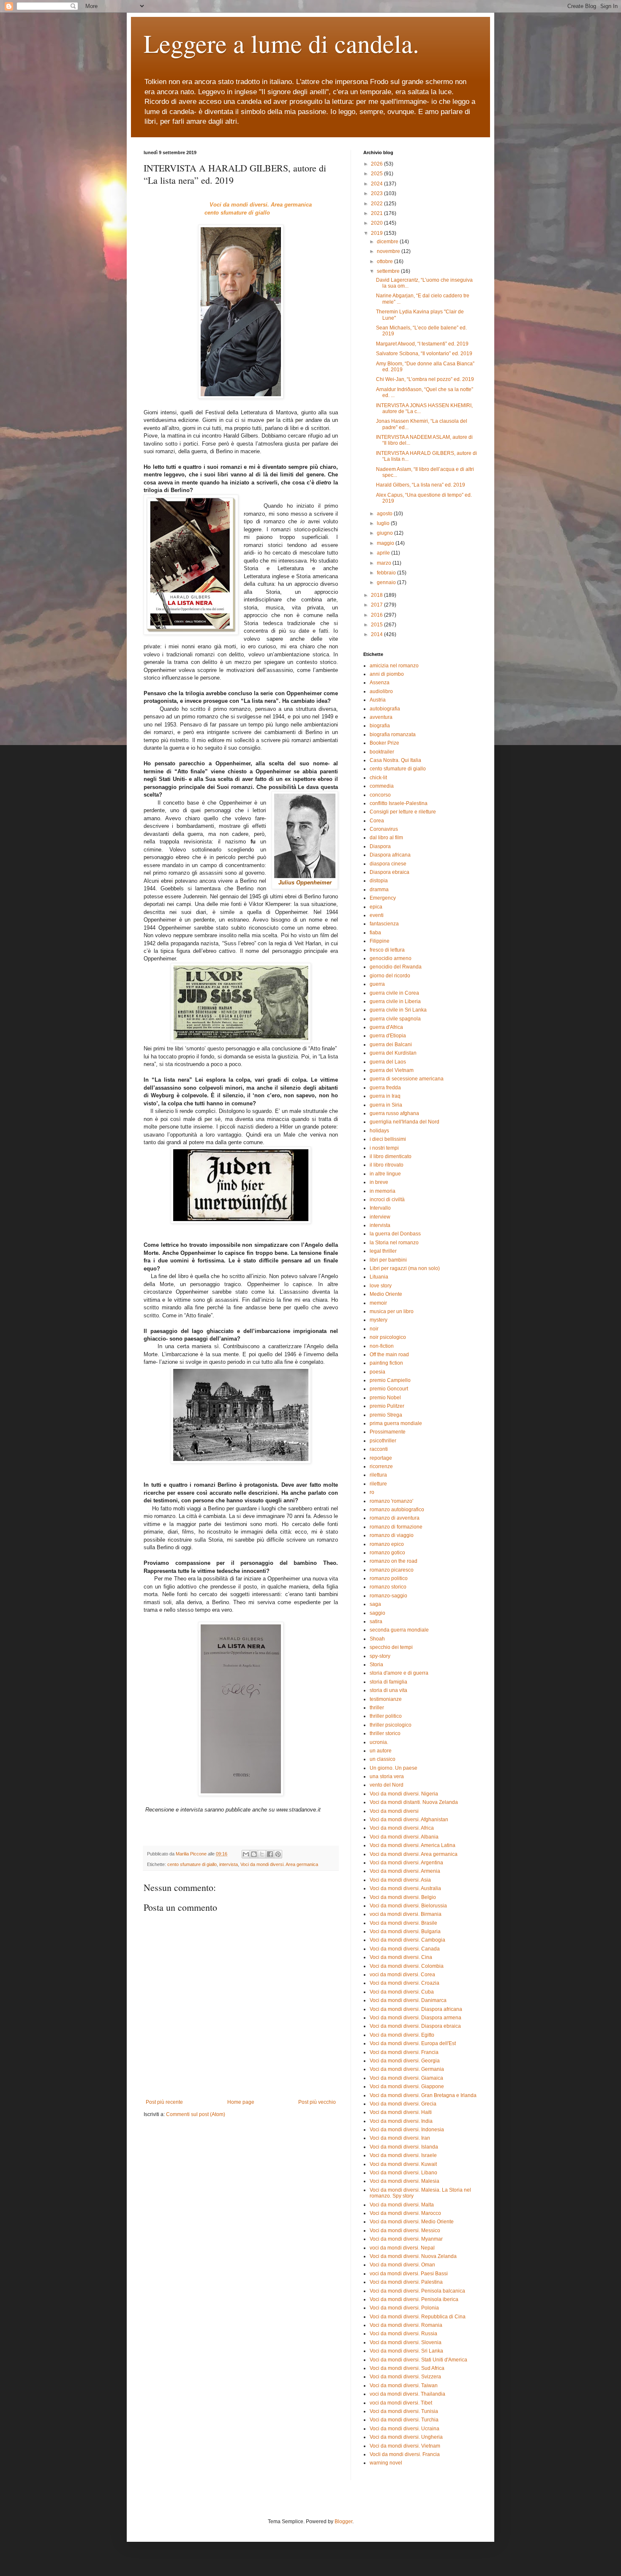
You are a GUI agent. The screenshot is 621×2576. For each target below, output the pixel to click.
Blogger (343, 2522)
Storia (376, 1665)
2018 (377, 595)
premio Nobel (385, 1398)
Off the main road (389, 1355)
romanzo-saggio (388, 1596)
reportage (381, 1458)
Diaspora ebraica (389, 872)
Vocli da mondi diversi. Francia (405, 2454)
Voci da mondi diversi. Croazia (404, 1983)
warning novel (386, 2463)
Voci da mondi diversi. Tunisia (404, 2411)
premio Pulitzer (387, 1406)
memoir (378, 1303)
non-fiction (382, 1346)
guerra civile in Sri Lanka (398, 1010)
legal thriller (383, 1251)
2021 (377, 213)
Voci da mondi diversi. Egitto (402, 2035)
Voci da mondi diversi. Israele (403, 2155)
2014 (377, 634)
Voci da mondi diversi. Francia (404, 2052)
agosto (385, 514)
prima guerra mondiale (396, 1423)
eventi (377, 915)
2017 (377, 605)
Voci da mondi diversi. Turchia (404, 2420)
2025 (377, 174)
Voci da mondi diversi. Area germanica (279, 1864)
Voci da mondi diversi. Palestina (406, 2282)
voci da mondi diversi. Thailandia (407, 2394)
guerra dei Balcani (391, 1045)
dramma (379, 889)
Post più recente (164, 2102)
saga (375, 1604)
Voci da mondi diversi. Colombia (407, 1966)
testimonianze (386, 1699)
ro (372, 1492)
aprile (384, 553)
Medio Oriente (386, 1294)
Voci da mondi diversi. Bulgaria (405, 1931)
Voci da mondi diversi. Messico (405, 2231)
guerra (377, 984)
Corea (377, 821)
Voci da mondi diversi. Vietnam (405, 2446)
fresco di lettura (387, 950)
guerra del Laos (388, 1062)
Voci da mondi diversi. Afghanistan (409, 1820)
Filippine (380, 941)
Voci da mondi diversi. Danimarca (408, 2000)
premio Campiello (390, 1380)
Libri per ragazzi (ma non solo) (405, 1268)
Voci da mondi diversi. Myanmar (406, 2239)
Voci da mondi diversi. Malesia (404, 2181)
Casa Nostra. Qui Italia (395, 760)
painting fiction (386, 1363)
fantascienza (384, 924)
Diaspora (380, 846)
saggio (377, 1613)
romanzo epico (387, 1544)
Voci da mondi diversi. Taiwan (404, 2386)
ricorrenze (381, 1466)
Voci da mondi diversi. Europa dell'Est (413, 2043)
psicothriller (383, 1441)
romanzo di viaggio (392, 1535)
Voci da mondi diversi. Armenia (405, 1871)
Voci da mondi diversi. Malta (402, 2205)
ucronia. (379, 1742)
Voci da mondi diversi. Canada (405, 1949)
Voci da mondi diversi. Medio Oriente (412, 2222)
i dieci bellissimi (388, 1139)
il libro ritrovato (387, 1165)
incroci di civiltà (387, 1200)
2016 (377, 615)
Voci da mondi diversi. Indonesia (407, 2130)
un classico (383, 1759)
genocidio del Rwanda (396, 967)
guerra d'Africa (386, 1027)
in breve (379, 1182)
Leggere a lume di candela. (281, 43)
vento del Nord (387, 1785)
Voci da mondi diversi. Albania (404, 1837)
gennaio (387, 582)
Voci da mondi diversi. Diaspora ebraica (415, 2026)
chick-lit (378, 778)
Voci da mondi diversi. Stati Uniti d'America (418, 2360)
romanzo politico (389, 1578)
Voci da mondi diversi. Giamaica (406, 2078)
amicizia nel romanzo (394, 666)
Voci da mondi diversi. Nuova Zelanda (413, 2256)
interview (380, 1217)
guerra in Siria (386, 1105)
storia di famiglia (388, 1682)
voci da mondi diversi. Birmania (406, 1914)
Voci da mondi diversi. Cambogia (407, 1940)
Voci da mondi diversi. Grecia (403, 2104)
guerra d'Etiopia (388, 1036)
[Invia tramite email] (246, 1854)
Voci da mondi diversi (394, 1811)
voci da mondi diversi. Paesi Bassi (409, 2274)
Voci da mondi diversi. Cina (401, 1957)
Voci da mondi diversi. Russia (403, 2334)
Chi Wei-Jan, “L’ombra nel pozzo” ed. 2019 (425, 379)
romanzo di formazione (396, 1527)
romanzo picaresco (392, 1570)
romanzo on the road (394, 1561)
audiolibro (381, 691)
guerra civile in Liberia (395, 1001)
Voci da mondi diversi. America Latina (413, 1845)
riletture (378, 1484)
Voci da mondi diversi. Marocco (405, 2213)
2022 (377, 204)
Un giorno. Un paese (394, 1768)
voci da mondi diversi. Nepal (402, 2248)
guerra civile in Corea (394, 993)
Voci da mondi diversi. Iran (400, 2138)
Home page (241, 2102)
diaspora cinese (388, 864)
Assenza (380, 683)
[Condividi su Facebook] (270, 1854)
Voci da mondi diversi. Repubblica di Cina (418, 2317)
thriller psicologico (391, 1725)
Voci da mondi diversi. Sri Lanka (406, 2351)
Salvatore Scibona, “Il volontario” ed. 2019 (424, 354)
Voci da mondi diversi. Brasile (403, 1923)
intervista (229, 1864)
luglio (384, 523)
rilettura (378, 1475)
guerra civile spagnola (395, 1019)
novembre (389, 251)
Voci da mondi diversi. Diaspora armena (415, 2018)
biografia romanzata (393, 734)
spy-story (380, 1656)
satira (376, 1621)
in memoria (383, 1191)
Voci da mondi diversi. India (401, 2121)
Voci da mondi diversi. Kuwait (403, 2164)
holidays (379, 1131)
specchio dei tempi (391, 1647)
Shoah (377, 1639)
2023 (377, 193)
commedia (382, 786)
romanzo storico (388, 1587)
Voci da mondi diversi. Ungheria (406, 2437)
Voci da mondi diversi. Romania (406, 2325)
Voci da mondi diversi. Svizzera (405, 2377)
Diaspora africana (390, 855)
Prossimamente (388, 1432)
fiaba (375, 933)
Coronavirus (384, 829)
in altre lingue (385, 1174)
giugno (385, 533)
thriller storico (385, 1733)
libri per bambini (388, 1260)
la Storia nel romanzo (394, 1243)
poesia (377, 1372)
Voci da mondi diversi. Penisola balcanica (417, 2291)
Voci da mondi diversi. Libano (403, 2173)
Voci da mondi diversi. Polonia (404, 2308)
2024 (377, 184)
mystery (379, 1320)
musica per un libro (392, 1311)
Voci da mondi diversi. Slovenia (406, 2342)
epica (376, 907)
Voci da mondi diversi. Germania (407, 2069)
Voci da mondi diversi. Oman (402, 2265)
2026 (377, 164)
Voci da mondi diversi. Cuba (402, 1992)
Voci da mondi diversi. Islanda (404, 2147)
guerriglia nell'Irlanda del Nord (404, 1122)
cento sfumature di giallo (192, 1864)
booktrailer (382, 752)
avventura (381, 717)
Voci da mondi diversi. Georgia (405, 2061)
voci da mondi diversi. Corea (402, 1975)
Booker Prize (384, 743)
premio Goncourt (389, 1389)
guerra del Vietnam (392, 1070)
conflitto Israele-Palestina (399, 803)
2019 (377, 233)
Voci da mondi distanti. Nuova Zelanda (414, 1802)
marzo (385, 563)
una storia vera (387, 1776)
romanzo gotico (387, 1553)
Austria (378, 700)
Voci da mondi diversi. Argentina (406, 1863)
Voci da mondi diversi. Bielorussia (408, 1906)
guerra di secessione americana (407, 1079)
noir (374, 1329)
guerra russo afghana (394, 1113)
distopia (379, 881)
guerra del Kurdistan (393, 1053)
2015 (377, 625)
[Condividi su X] (262, 1854)
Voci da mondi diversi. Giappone (407, 2086)
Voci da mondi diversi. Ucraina (404, 2429)
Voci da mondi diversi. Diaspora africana (416, 2009)
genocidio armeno (391, 958)
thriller (377, 1708)
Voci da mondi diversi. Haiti (401, 2112)
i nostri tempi (384, 1148)
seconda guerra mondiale (399, 1630)
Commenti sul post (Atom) (196, 2114)
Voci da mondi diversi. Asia (400, 1880)
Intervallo (380, 1208)
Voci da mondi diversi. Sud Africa (407, 2368)
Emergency (383, 898)
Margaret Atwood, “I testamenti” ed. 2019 (422, 344)
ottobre (385, 261)
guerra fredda (385, 1088)
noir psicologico (388, 1337)
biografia (380, 726)
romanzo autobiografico (397, 1510)
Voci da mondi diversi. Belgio (403, 1897)
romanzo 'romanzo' (391, 1501)
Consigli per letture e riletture (403, 812)
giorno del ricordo (390, 976)
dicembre (388, 242)
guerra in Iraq (385, 1096)
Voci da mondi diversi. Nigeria (404, 1794)
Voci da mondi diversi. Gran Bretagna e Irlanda (423, 2095)
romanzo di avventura (395, 1518)
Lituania (379, 1277)
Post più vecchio (317, 2102)
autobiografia (385, 709)
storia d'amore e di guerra (399, 1673)
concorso (380, 795)
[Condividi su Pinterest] (278, 1854)
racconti (379, 1449)
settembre (389, 271)
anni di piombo (387, 674)
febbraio (387, 573)
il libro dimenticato (391, 1156)
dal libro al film (386, 838)
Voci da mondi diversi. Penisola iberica (414, 2299)
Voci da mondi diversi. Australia (405, 1888)
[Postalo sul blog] (254, 1854)
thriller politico (386, 1716)
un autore (381, 1751)
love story (381, 1286)
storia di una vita (388, 1690)
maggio (386, 543)
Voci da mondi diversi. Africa (402, 1828)
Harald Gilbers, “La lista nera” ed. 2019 (421, 485)
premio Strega (386, 1415)
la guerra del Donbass (395, 1234)
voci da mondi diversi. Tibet (401, 2403)
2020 (377, 223)
